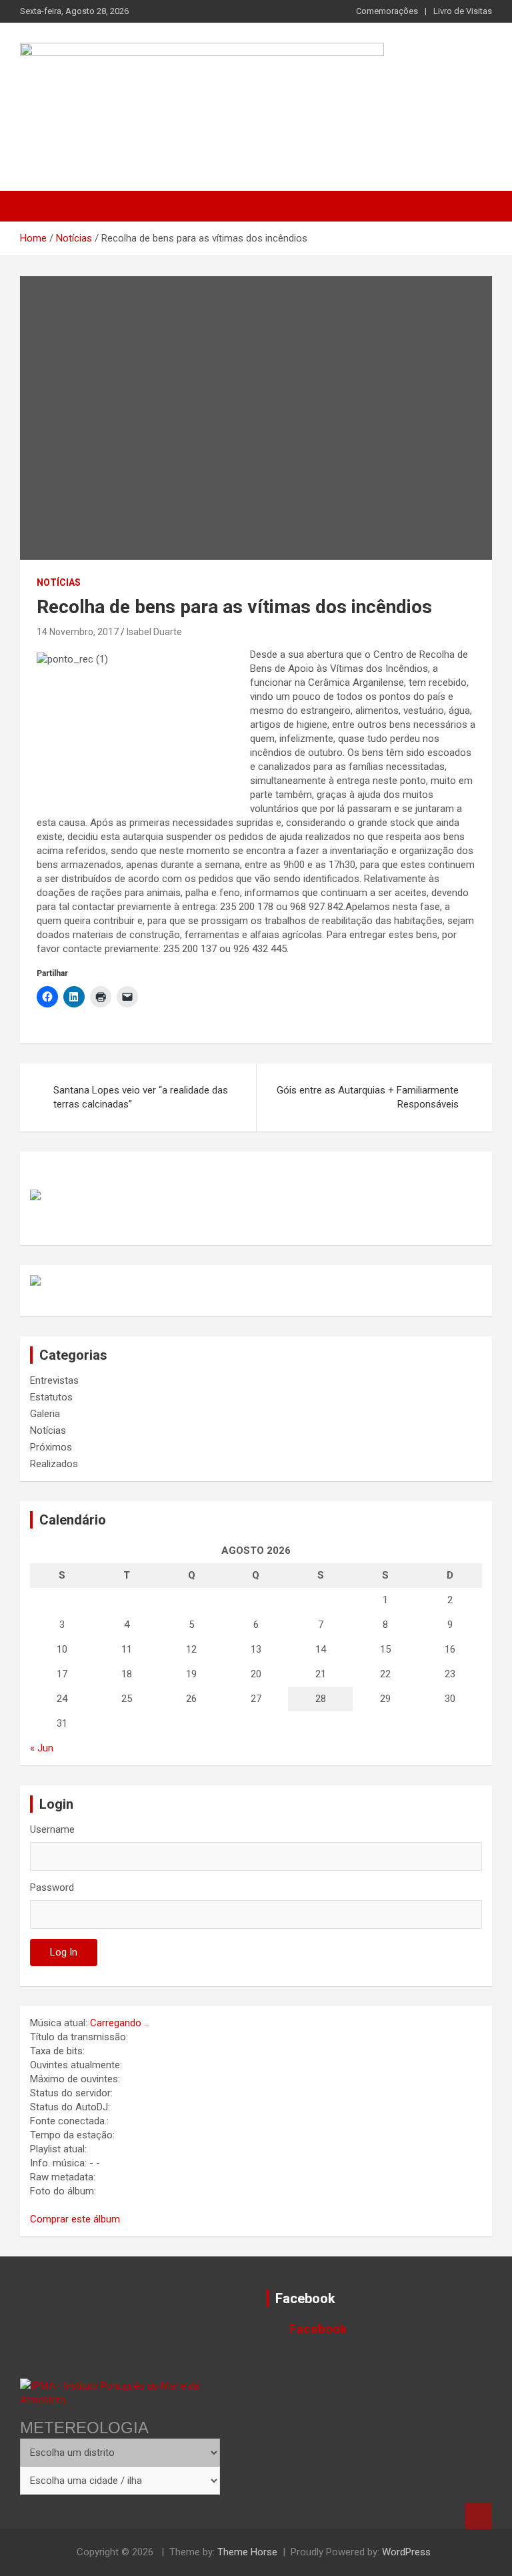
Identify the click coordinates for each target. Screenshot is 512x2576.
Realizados (54, 1464)
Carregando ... (120, 2023)
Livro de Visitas (463, 11)
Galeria (45, 1414)
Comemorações (387, 11)
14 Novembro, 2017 (78, 632)
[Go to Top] (479, 2516)
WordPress (406, 2552)
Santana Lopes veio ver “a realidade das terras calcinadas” (141, 1097)
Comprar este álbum (75, 2219)
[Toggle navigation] (37, 206)
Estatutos (51, 1397)
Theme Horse (247, 2552)
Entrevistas (54, 1380)
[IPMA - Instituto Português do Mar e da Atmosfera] (120, 2393)
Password (52, 1887)
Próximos (51, 1447)
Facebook (305, 2298)
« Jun (42, 1748)
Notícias (59, 582)
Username (52, 1829)
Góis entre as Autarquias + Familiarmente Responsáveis (368, 1097)
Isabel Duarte (154, 632)
